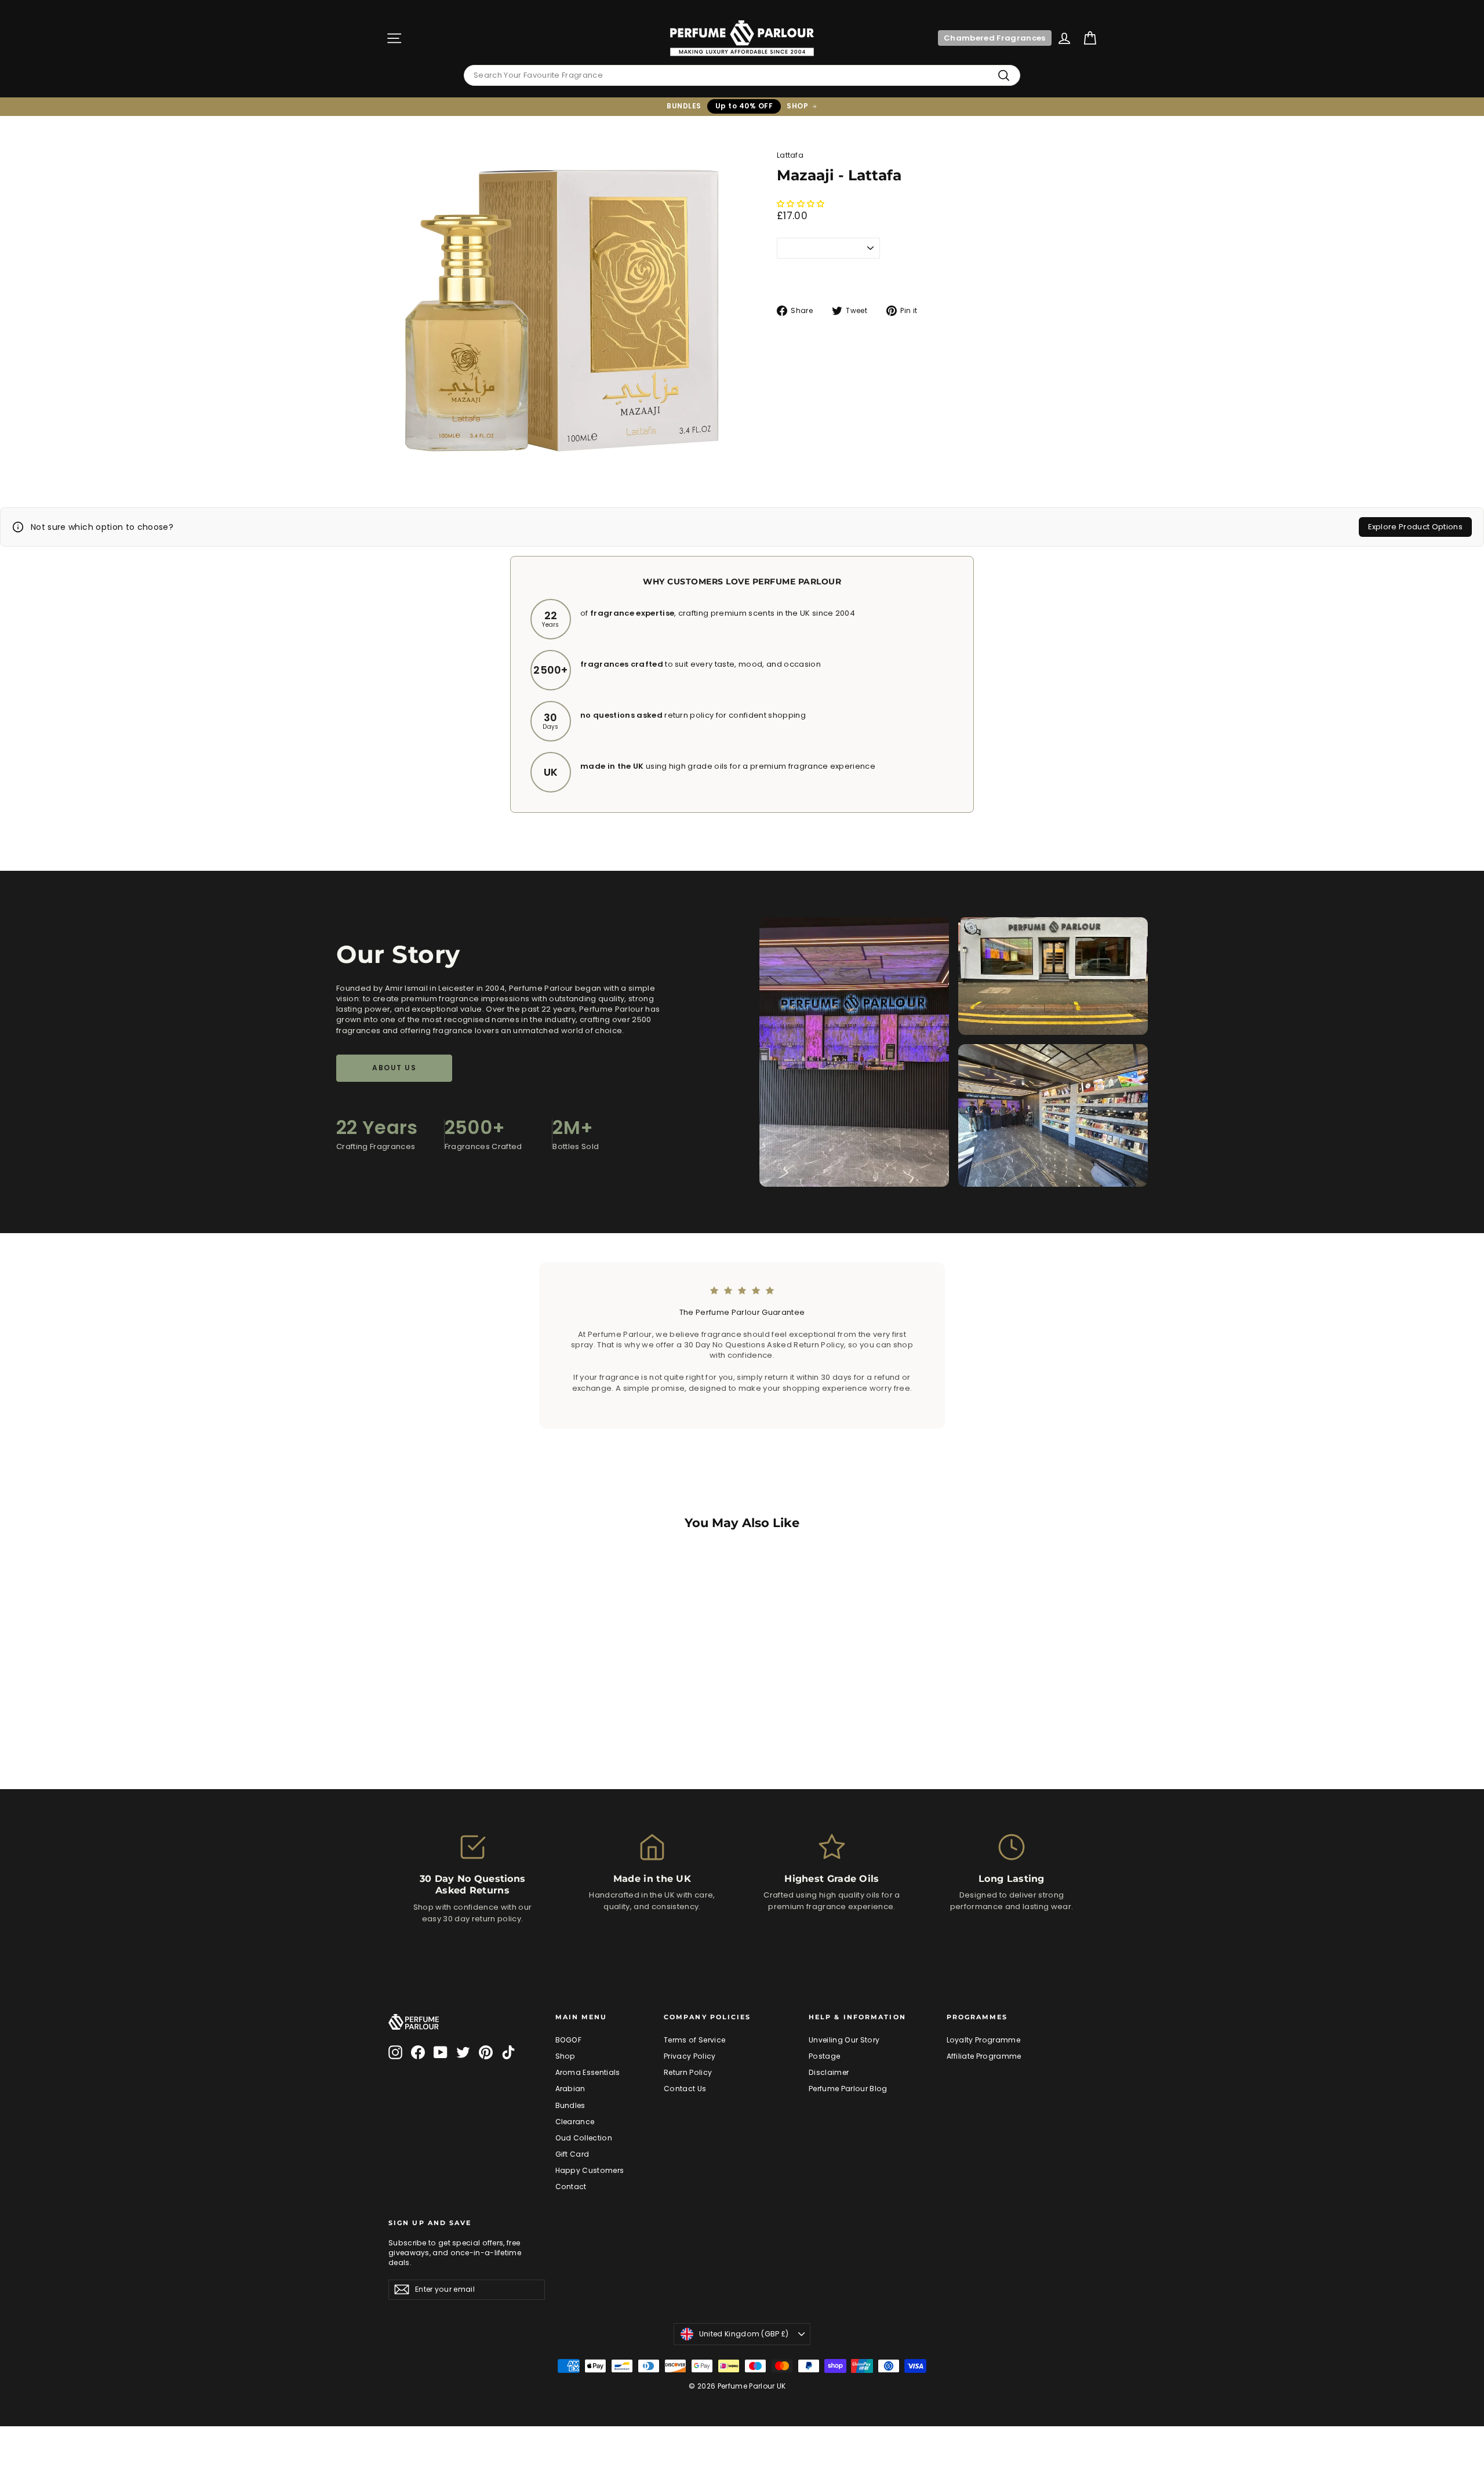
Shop (565, 2056)
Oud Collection (584, 2138)
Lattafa (790, 155)
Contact (571, 2187)
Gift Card (572, 2154)
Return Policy (688, 2072)
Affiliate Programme (984, 2056)
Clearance (575, 2122)
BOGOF (569, 2040)
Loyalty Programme (984, 2040)
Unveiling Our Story (844, 2040)
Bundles (570, 2105)
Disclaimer (829, 2072)
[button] (802, 204)
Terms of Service (694, 2040)
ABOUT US (394, 1068)
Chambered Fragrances (995, 38)
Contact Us (685, 2089)
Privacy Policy (690, 2056)
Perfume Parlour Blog (848, 2089)
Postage (824, 2056)
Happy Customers (590, 2170)
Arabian (570, 2089)
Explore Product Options (1415, 527)
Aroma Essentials (588, 2072)
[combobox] (742, 75)
